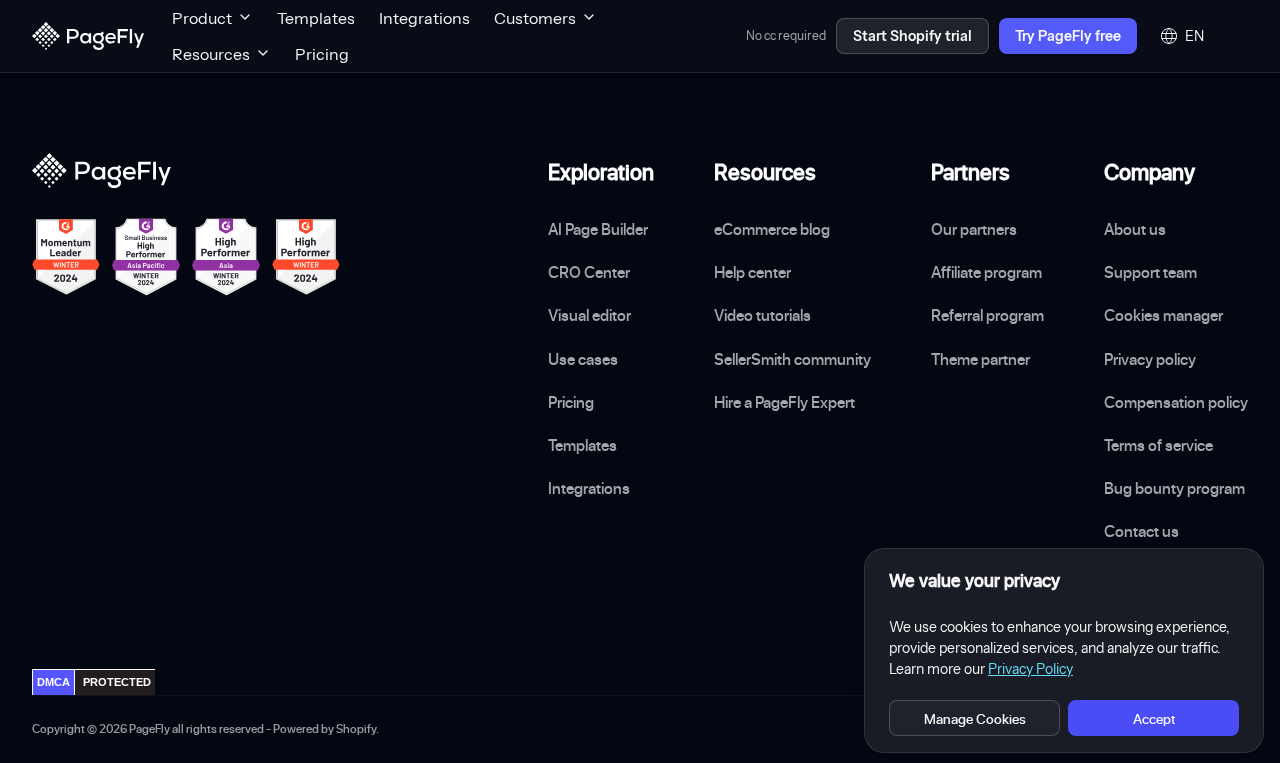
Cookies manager (1163, 315)
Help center (752, 272)
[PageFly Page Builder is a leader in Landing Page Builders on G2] (66, 257)
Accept (1154, 718)
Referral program (987, 315)
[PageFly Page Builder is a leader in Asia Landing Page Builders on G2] (226, 257)
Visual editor (589, 315)
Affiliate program (986, 272)
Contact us (1141, 531)
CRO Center (589, 272)
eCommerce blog (772, 229)
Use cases (583, 359)
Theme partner (980, 359)
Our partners (974, 229)
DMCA (53, 682)
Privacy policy (1150, 359)
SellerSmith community (792, 359)
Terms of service (1158, 445)
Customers (535, 18)
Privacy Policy (1030, 669)
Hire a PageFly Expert (784, 402)
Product (202, 18)
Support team (1150, 272)
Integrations (424, 18)
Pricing (322, 54)
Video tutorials (762, 315)
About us (1135, 229)
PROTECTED (117, 682)
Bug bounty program (1174, 488)
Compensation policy (1176, 402)
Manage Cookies (975, 718)
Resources (211, 54)
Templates (316, 18)
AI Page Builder (598, 229)
